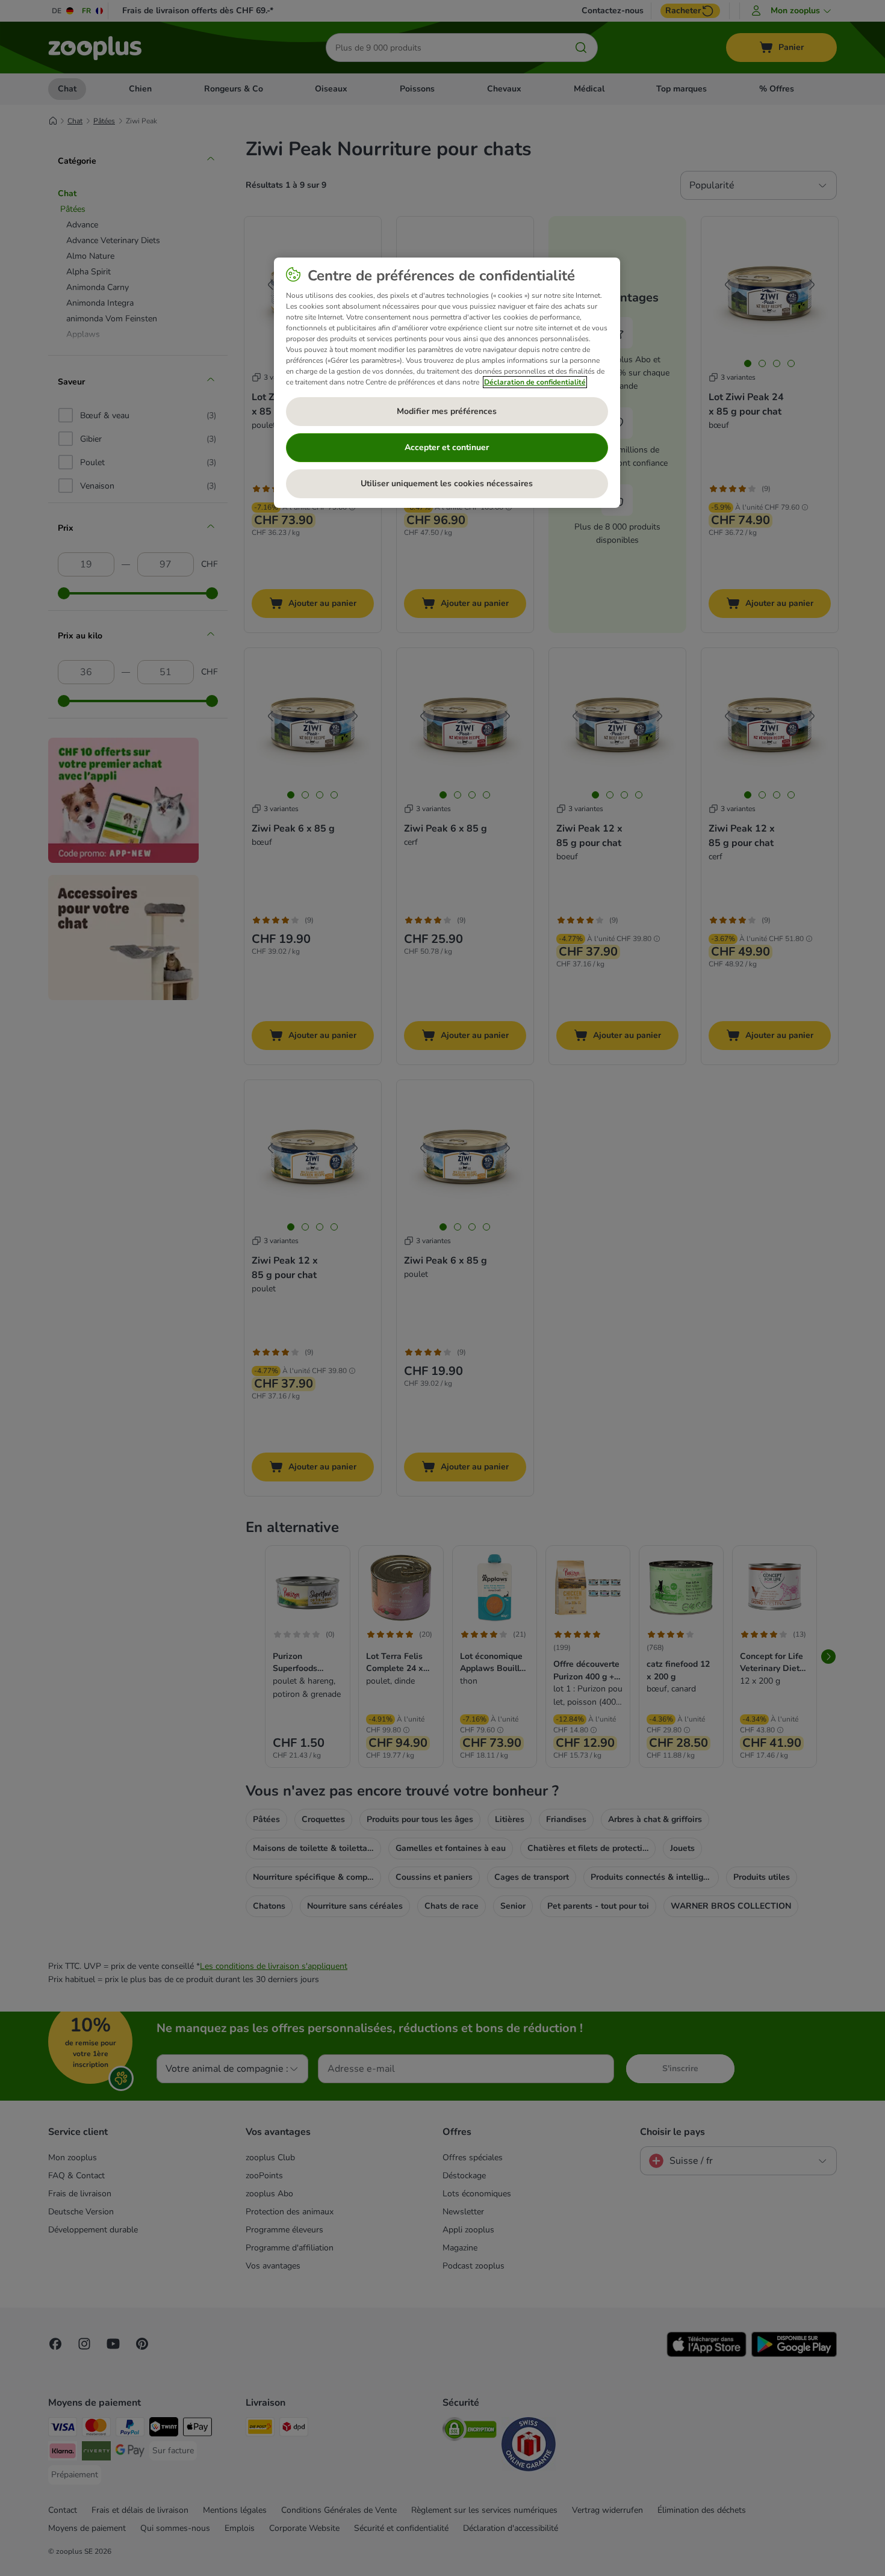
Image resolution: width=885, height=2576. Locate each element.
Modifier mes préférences (447, 411)
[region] (447, 383)
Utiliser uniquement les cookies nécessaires (447, 483)
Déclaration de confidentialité (535, 382)
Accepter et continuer (447, 447)
